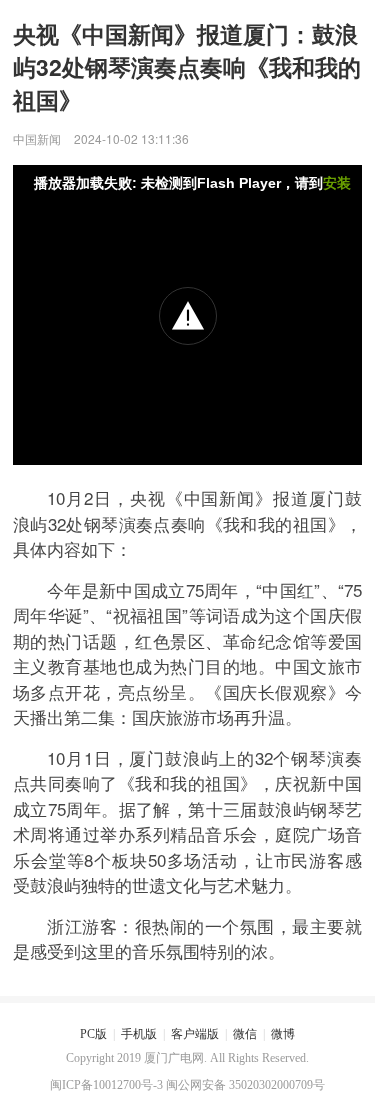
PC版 (93, 1034)
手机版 (139, 1034)
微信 (245, 1034)
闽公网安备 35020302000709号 (245, 1085)
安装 (337, 183)
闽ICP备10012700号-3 (106, 1085)
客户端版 (195, 1034)
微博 (283, 1034)
